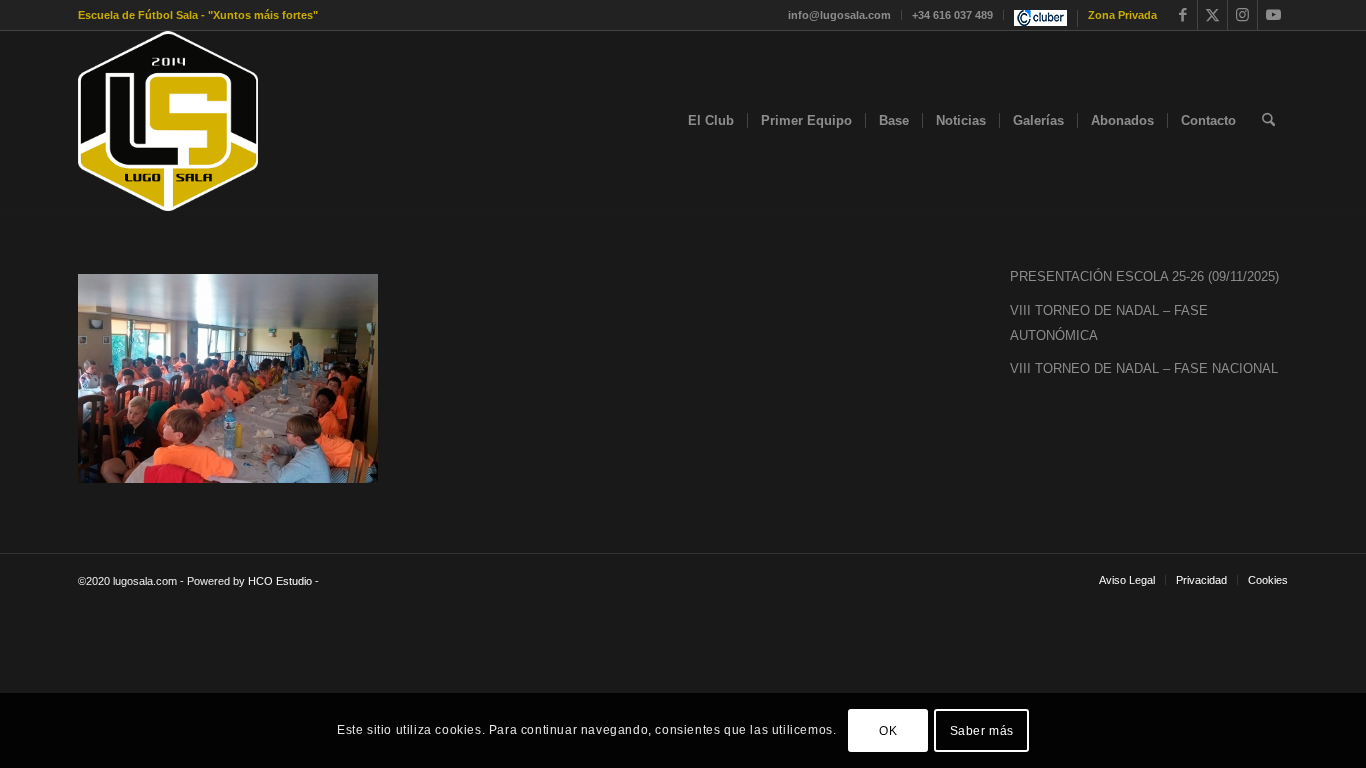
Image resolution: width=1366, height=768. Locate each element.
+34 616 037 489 (952, 15)
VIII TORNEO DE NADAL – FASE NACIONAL (1144, 368)
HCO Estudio (280, 581)
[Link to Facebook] (1182, 15)
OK (888, 730)
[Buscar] (1268, 121)
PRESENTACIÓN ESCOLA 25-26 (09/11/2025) (1144, 276)
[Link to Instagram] (1242, 15)
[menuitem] (840, 15)
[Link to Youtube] (1273, 15)
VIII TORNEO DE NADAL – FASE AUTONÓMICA (1109, 323)
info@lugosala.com (839, 15)
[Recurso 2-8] (168, 121)
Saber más (982, 730)
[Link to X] (1212, 15)
